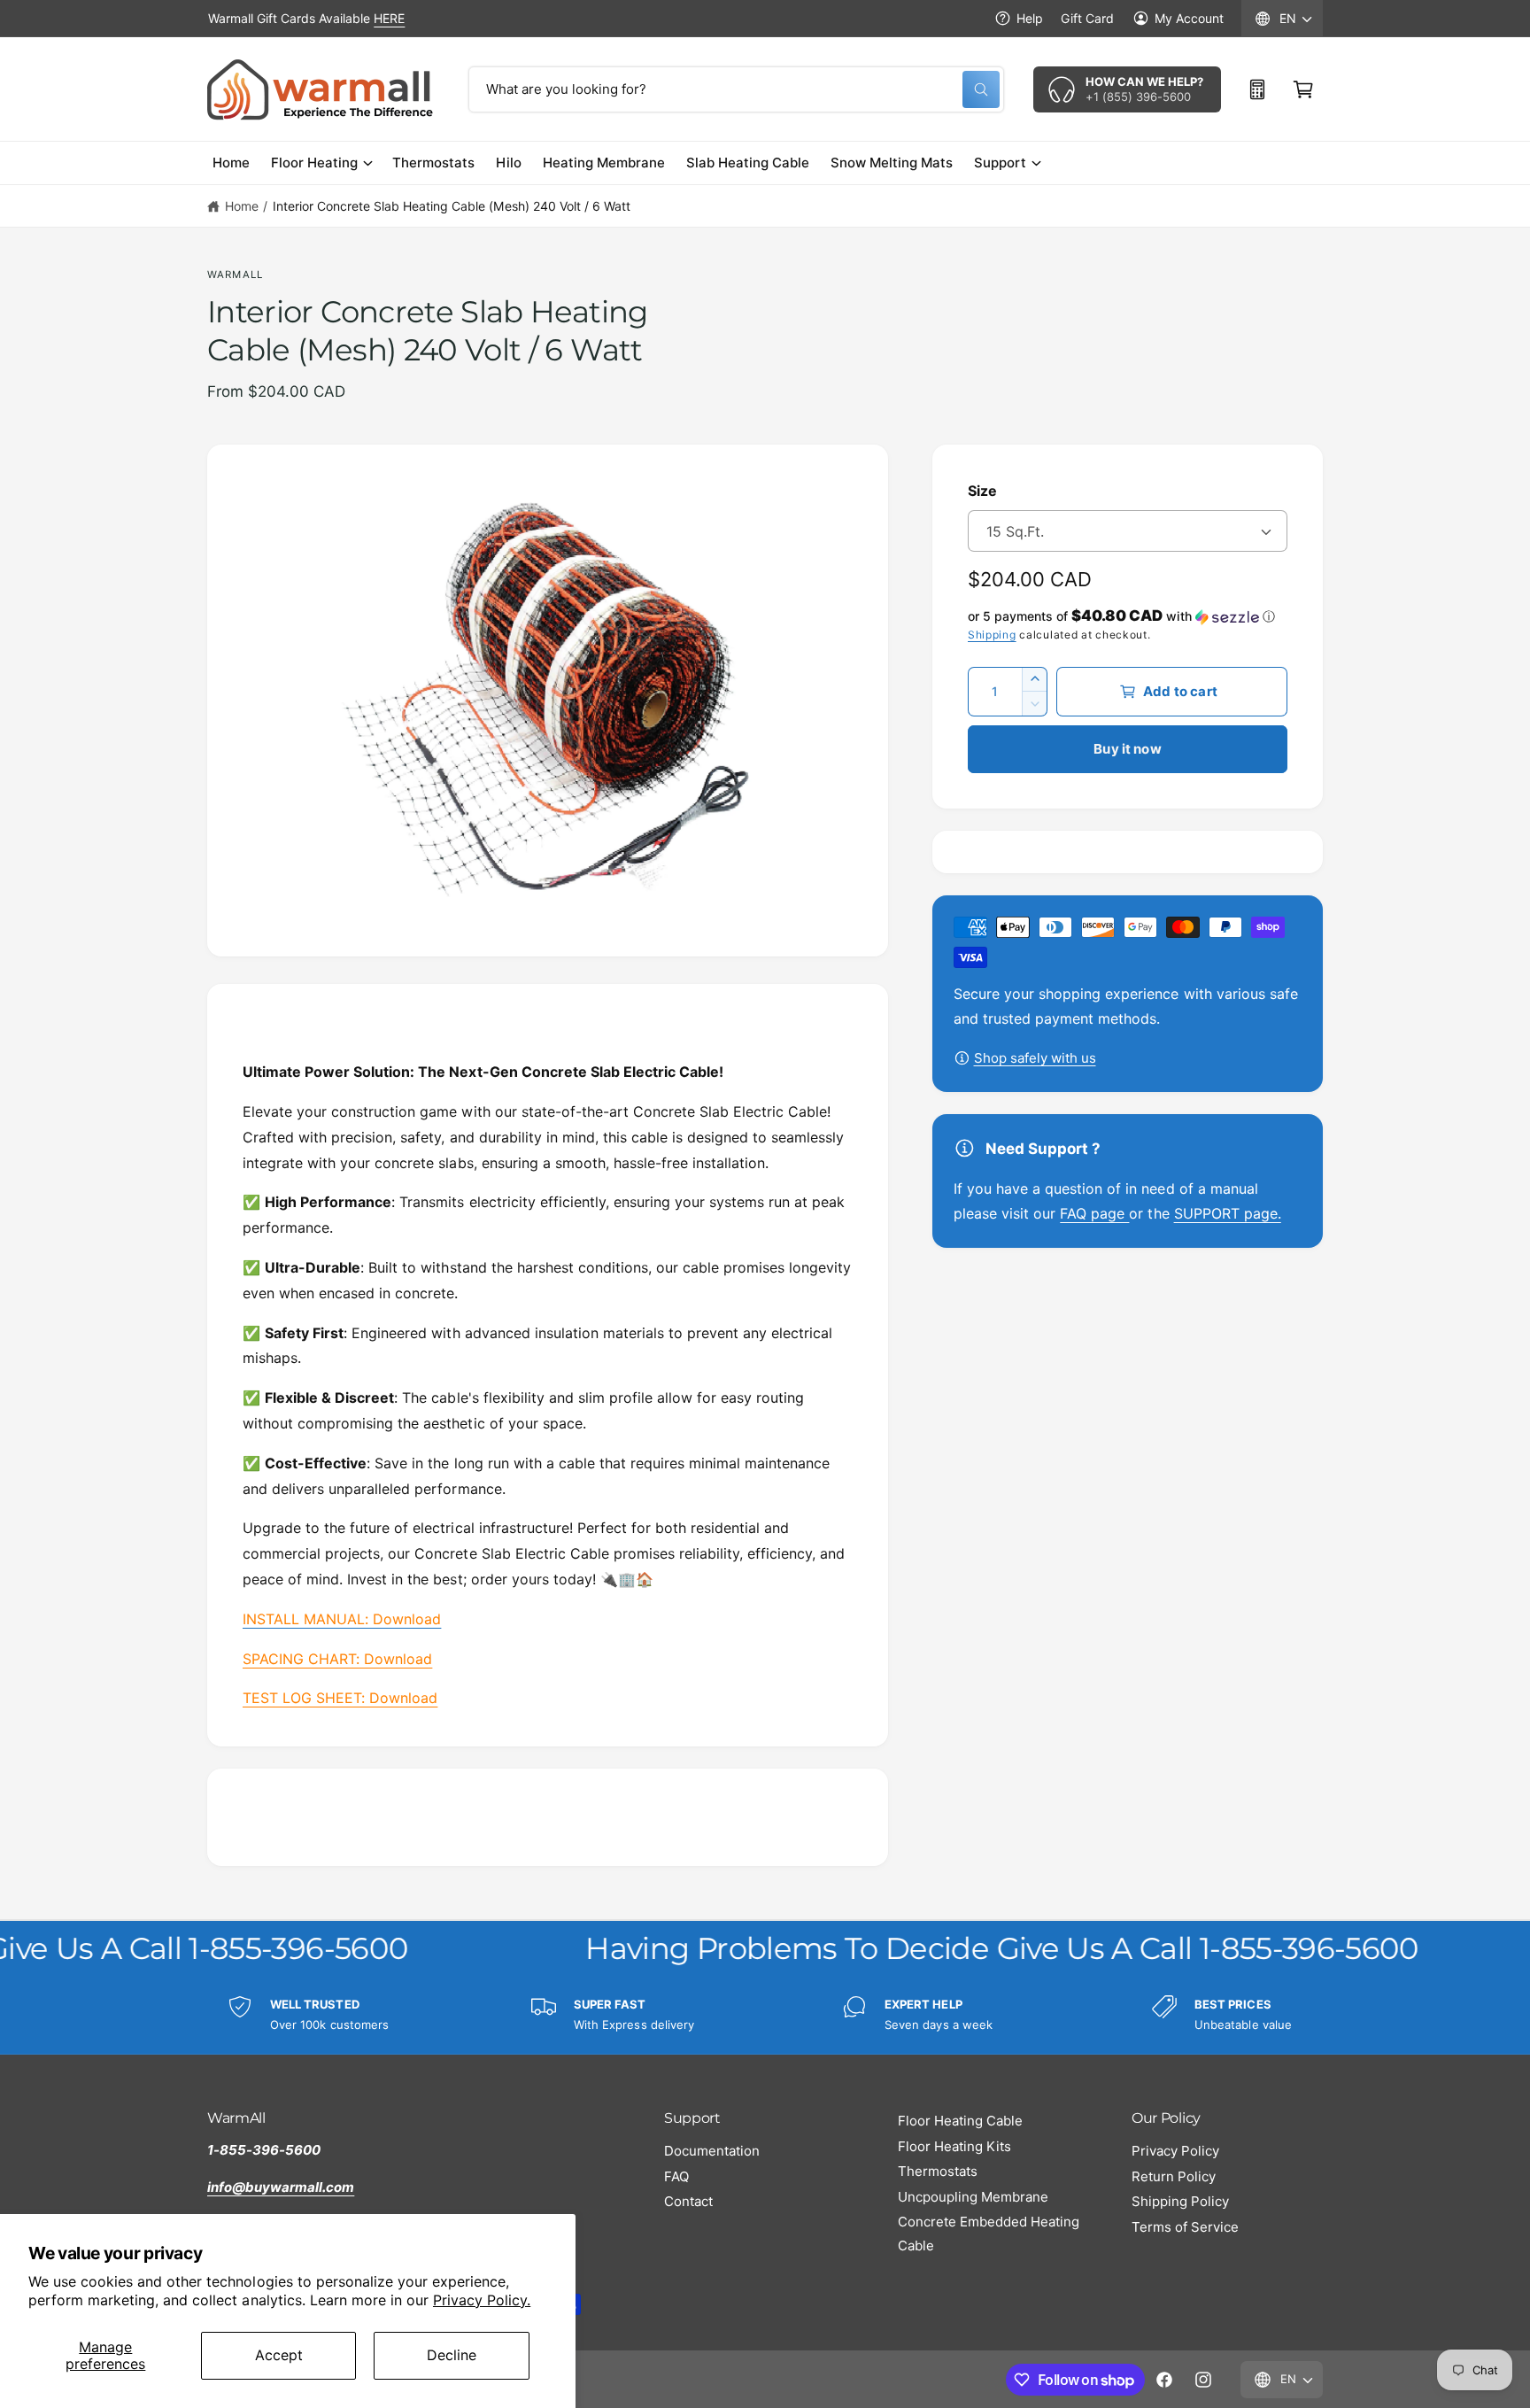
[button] (1303, 89)
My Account (1189, 18)
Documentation (712, 2151)
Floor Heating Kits (954, 2146)
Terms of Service (1185, 2227)
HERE (389, 18)
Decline (452, 2355)
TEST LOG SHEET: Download (340, 1698)
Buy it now (1128, 749)
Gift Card (1087, 18)
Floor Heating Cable (960, 2121)
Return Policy (1174, 2176)
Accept (279, 2355)
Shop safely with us (1035, 1058)
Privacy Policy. (482, 2300)
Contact (688, 2201)
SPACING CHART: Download (337, 1659)
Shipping (992, 635)
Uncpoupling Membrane (973, 2197)
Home (242, 206)
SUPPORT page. (1228, 1213)
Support (1000, 163)
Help (1030, 18)
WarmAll (235, 275)
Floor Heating (314, 163)
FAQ (676, 2176)
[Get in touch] (1257, 89)
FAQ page (1094, 1213)
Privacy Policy (1175, 2151)
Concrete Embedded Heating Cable (989, 2234)
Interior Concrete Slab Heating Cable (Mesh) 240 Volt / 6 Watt (452, 206)
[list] (765, 2015)
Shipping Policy (1180, 2201)
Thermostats (938, 2171)
